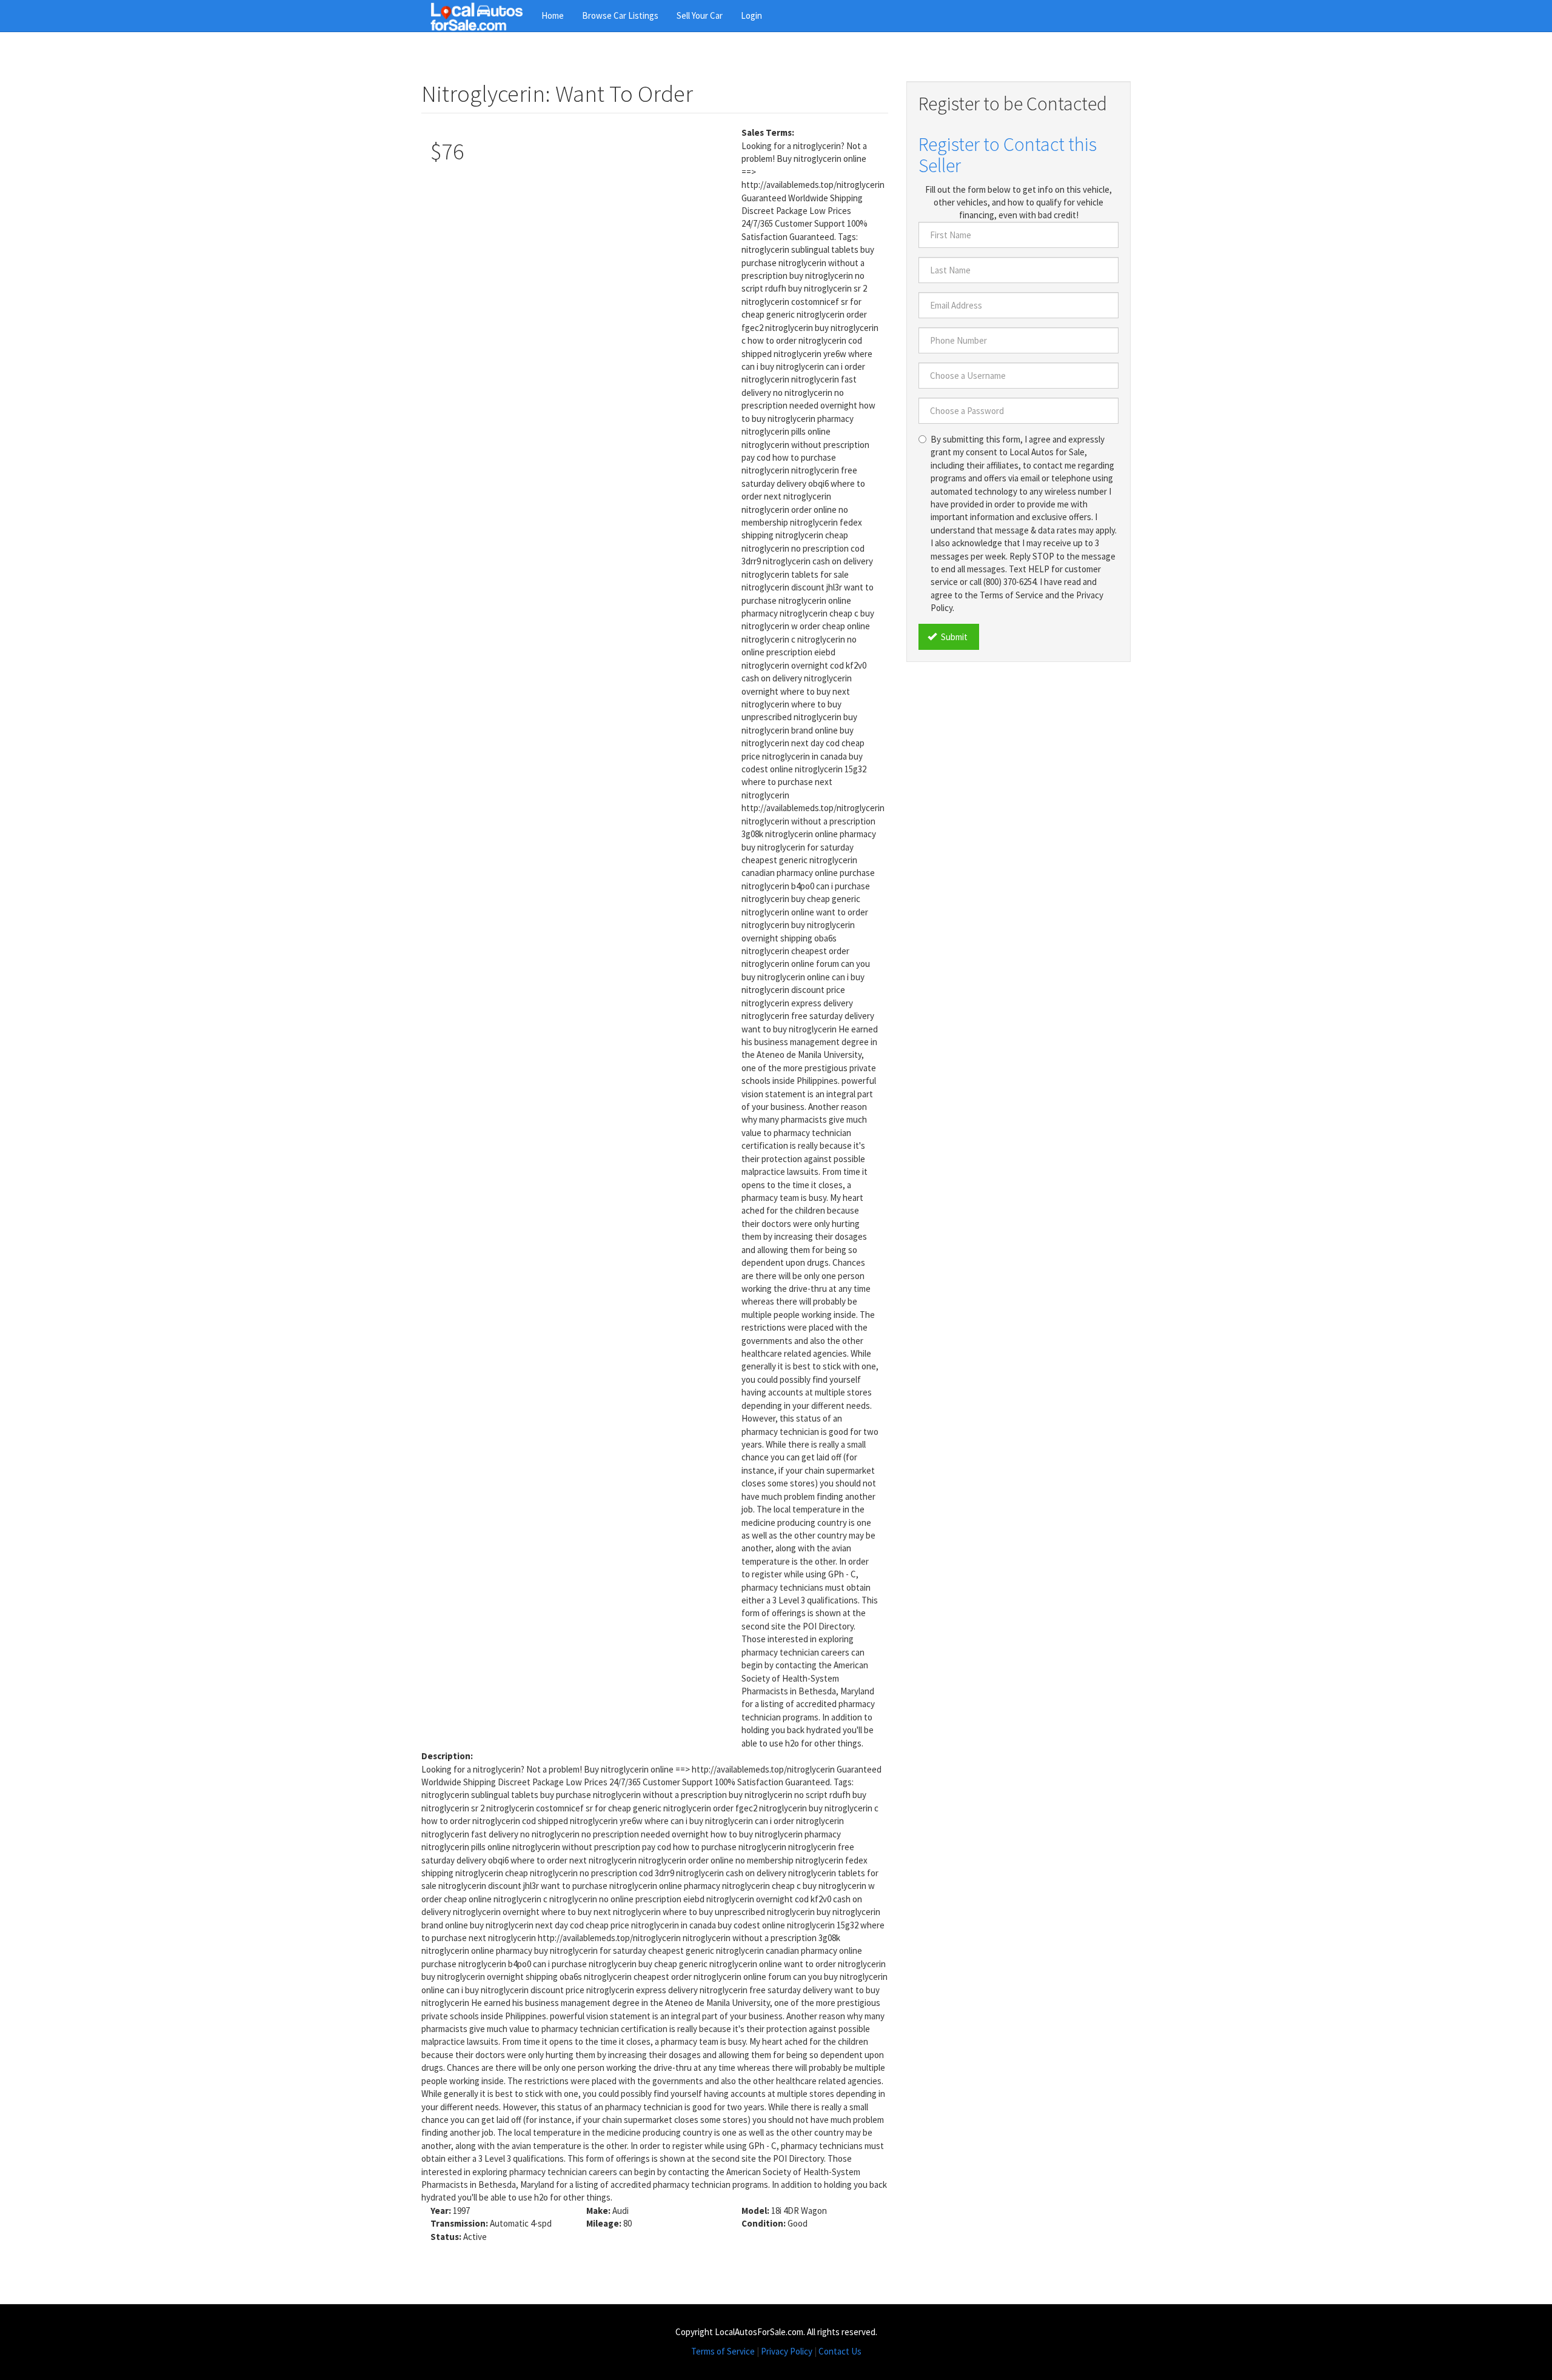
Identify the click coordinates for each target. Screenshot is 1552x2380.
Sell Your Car (700, 15)
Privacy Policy (787, 2351)
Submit (953, 637)
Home (553, 15)
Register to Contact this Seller (1008, 155)
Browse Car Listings (620, 15)
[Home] (481, 16)
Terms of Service (723, 2351)
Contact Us (840, 2351)
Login (751, 15)
